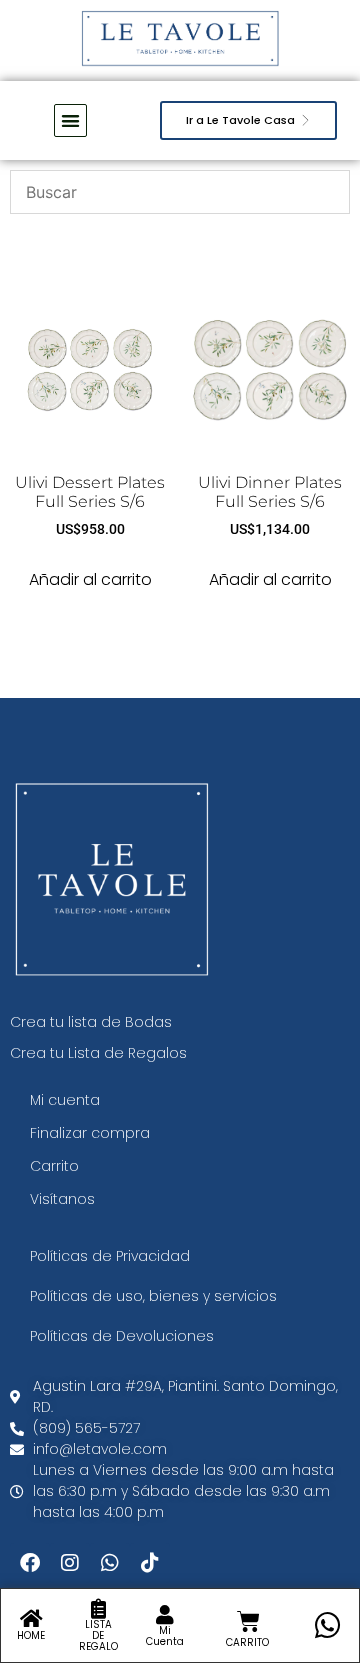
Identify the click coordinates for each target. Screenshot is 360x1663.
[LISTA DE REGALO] (98, 1609)
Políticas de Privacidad (110, 1256)
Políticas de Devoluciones (122, 1336)
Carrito (54, 1166)
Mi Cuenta (165, 1636)
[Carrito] (248, 1621)
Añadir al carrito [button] (90, 579)
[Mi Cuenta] (165, 1615)
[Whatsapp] (110, 1563)
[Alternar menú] (70, 120)
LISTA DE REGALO (98, 1635)
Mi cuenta (65, 1100)
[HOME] (31, 1619)
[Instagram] (70, 1563)
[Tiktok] (150, 1563)
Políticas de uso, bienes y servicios (153, 1296)
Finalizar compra (90, 1133)
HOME (31, 1635)
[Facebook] (30, 1563)
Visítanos (62, 1199)
